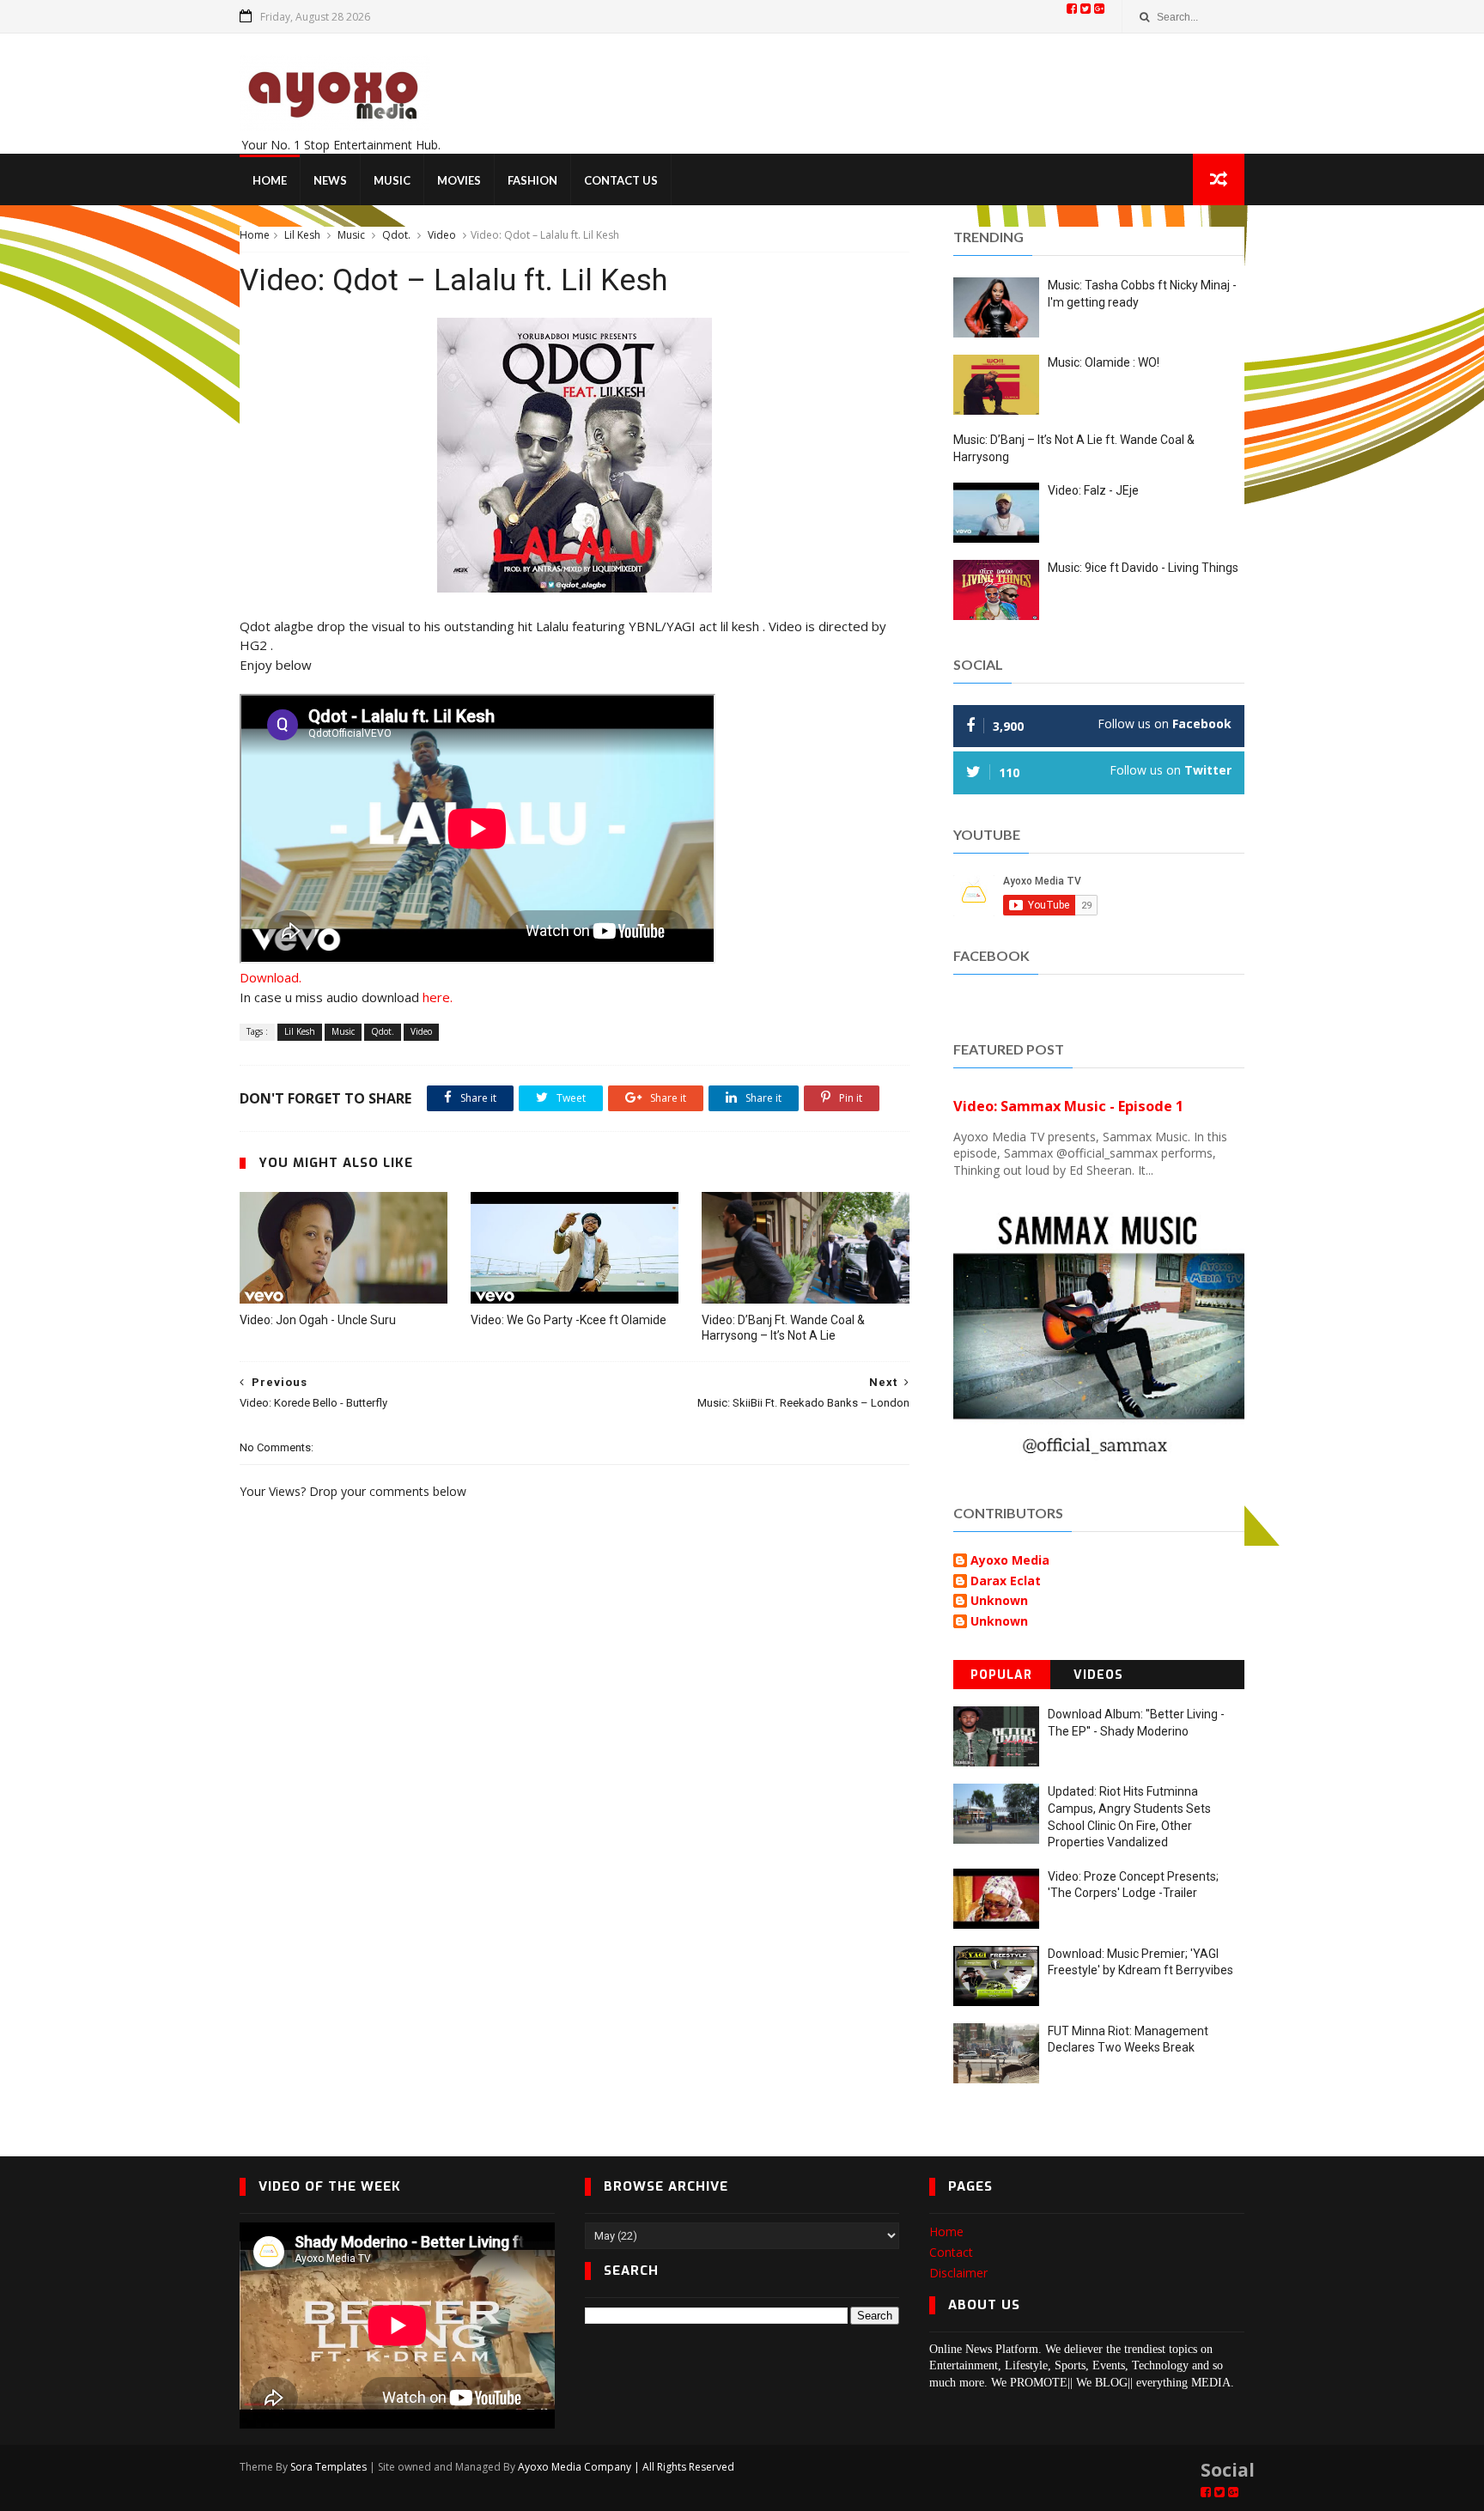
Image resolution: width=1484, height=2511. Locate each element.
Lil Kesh (302, 235)
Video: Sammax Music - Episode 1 (1068, 1106)
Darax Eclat (1006, 1581)
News (330, 180)
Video (442, 235)
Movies (459, 180)
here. (438, 997)
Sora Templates (328, 2467)
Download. (271, 977)
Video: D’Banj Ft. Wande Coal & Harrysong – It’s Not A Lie (783, 1328)
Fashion (532, 180)
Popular (1001, 1675)
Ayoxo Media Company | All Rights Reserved (626, 2467)
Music (392, 180)
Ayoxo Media (1010, 1561)
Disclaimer (958, 2273)
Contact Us (621, 180)
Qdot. (396, 235)
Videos (1098, 1675)
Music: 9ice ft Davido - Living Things (1143, 568)
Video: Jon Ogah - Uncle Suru (318, 1320)
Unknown (999, 1601)
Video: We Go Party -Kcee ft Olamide (569, 1320)
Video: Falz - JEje (1093, 490)
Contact (951, 2252)
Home (270, 180)
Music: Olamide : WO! (1104, 362)
